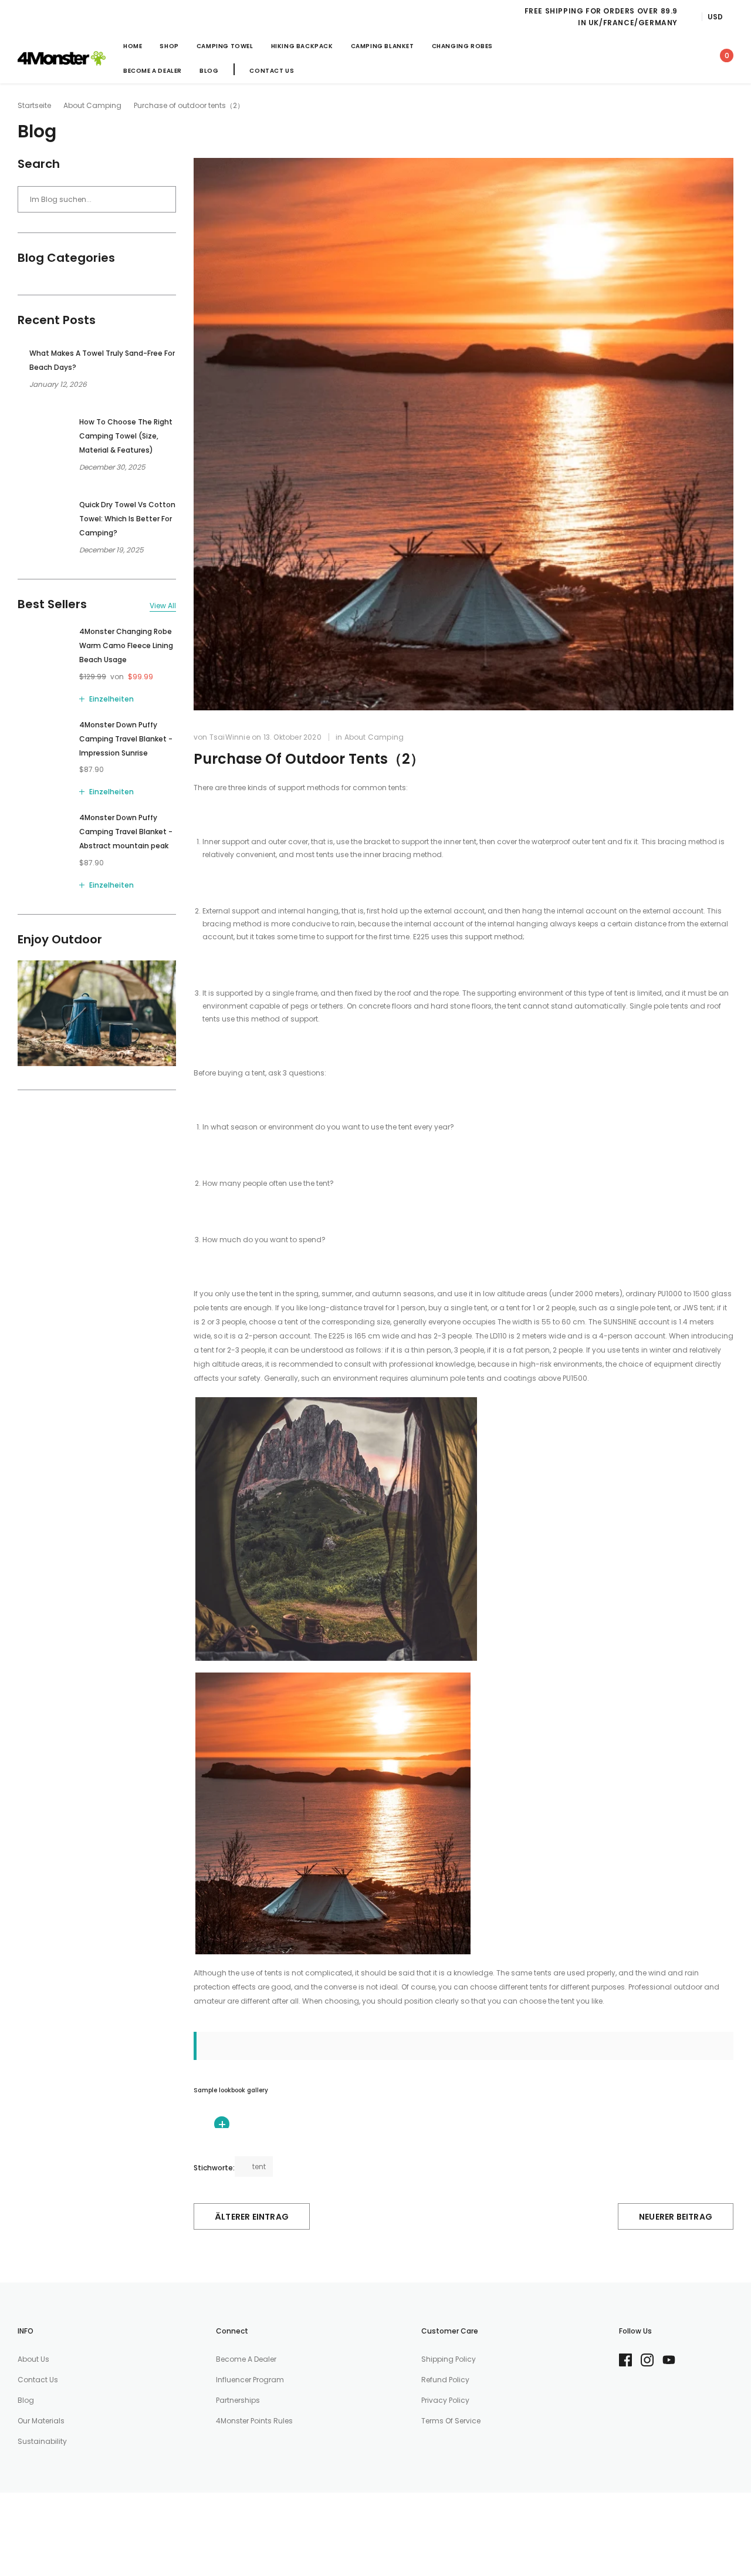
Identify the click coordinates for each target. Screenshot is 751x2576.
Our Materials (41, 2421)
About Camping (92, 105)
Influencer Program (250, 2380)
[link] (617, 58)
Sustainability (42, 2441)
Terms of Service (451, 2421)
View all (163, 606)
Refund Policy (445, 2380)
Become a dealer (246, 2359)
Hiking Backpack (302, 46)
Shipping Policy (449, 2359)
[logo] (62, 59)
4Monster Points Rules (254, 2421)
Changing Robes (462, 46)
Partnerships (238, 2400)
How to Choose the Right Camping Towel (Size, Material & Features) (126, 436)
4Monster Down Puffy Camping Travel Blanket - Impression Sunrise (126, 739)
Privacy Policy (445, 2400)
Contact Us (272, 71)
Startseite (34, 105)
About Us (33, 2359)
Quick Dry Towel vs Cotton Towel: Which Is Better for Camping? (127, 519)
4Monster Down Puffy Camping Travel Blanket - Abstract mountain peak (126, 832)
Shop (169, 46)
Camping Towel (225, 46)
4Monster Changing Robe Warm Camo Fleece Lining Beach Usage (126, 645)
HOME (133, 46)
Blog (209, 71)
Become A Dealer (153, 71)
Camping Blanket (383, 46)
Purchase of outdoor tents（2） (309, 759)
